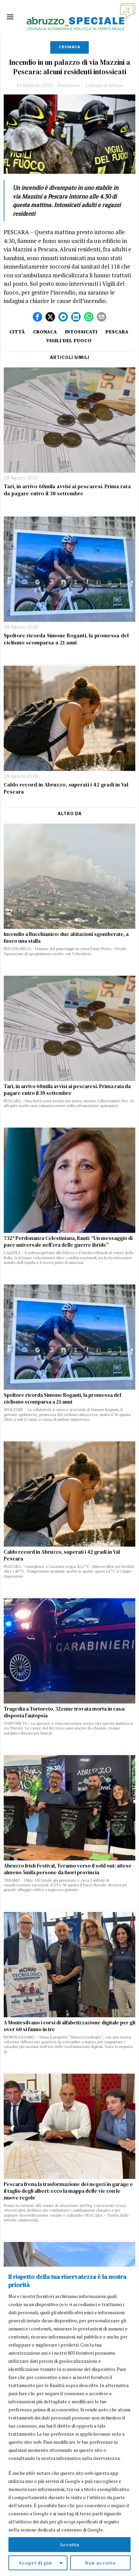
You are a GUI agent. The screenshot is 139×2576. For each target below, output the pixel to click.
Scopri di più (35, 2563)
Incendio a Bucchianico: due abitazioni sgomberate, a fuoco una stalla (66, 938)
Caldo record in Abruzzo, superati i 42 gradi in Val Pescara (66, 788)
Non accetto (100, 2563)
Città (17, 332)
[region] (69, 2421)
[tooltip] (37, 317)
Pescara (117, 332)
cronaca (45, 332)
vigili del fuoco (69, 340)
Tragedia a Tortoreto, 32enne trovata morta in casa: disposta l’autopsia (64, 1712)
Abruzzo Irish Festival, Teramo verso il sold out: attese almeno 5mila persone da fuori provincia (68, 1869)
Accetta (69, 2545)
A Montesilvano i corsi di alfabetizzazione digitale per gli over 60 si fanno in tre (69, 2026)
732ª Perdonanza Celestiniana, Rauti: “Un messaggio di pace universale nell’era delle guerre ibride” (68, 1242)
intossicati (81, 332)
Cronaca (69, 47)
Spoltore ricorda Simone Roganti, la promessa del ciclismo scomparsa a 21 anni (66, 639)
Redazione (69, 85)
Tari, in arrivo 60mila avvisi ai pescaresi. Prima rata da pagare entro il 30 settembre (67, 490)
